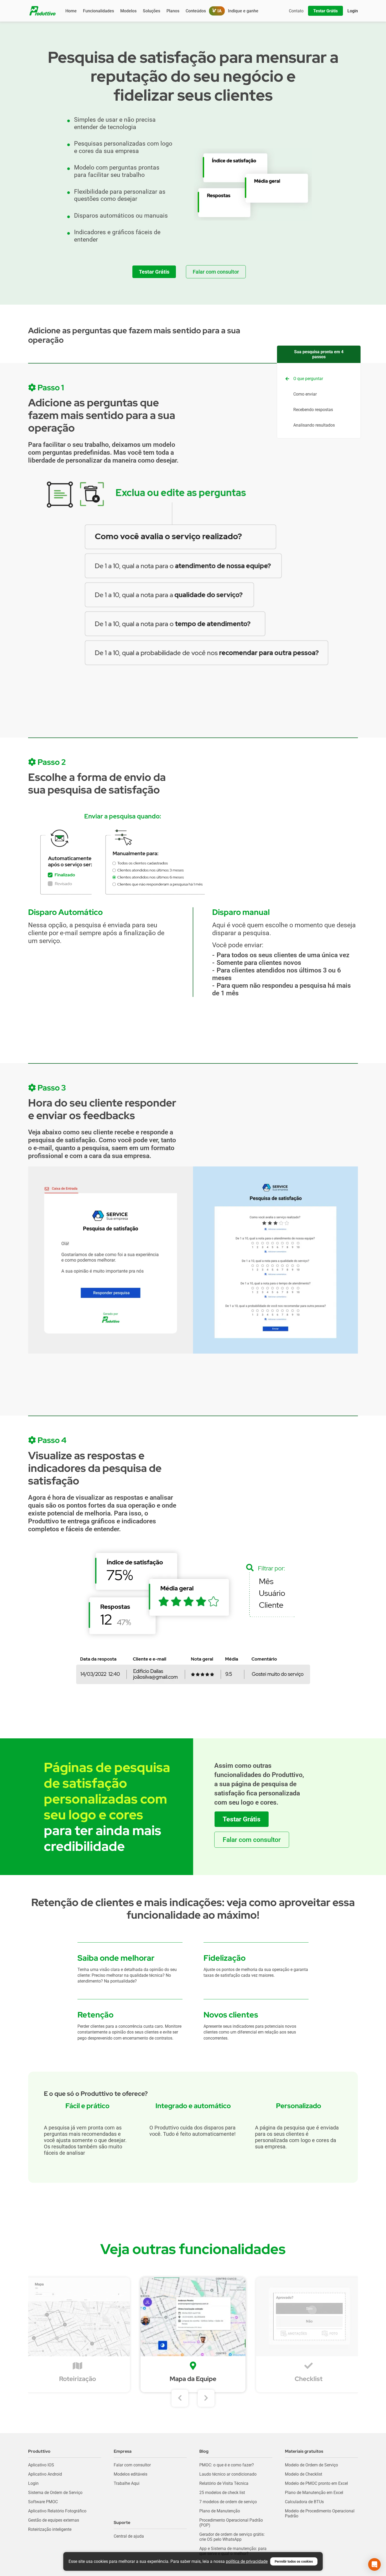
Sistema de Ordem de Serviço (55, 2493)
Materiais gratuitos (304, 2451)
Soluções (152, 11)
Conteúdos (196, 11)
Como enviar (305, 394)
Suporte (122, 2523)
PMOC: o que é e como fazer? (227, 2465)
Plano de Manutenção (220, 2511)
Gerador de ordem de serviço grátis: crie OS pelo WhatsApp (232, 2537)
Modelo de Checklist (304, 2474)
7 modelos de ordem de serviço (228, 2502)
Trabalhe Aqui (127, 2483)
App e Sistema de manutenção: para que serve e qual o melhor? (233, 2551)
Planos (173, 11)
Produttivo (39, 2451)
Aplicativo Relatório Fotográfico (57, 2511)
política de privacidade (247, 2561)
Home (71, 11)
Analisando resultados (314, 425)
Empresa (123, 2451)
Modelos (128, 11)
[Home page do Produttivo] (43, 11)
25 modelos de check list (222, 2493)
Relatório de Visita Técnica (224, 2483)
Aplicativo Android (45, 2474)
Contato (296, 11)
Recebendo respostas (313, 410)
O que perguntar (308, 379)
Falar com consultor (132, 2465)
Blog (204, 2451)
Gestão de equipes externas (54, 2520)
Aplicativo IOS (41, 2465)
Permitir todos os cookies (294, 2561)
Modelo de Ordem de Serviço (311, 2465)
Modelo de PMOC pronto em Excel (316, 2483)
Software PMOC (43, 2502)
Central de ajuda (129, 2536)
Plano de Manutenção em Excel (314, 2493)
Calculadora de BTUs (304, 2502)
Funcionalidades (98, 11)
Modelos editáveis (131, 2474)
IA (219, 11)
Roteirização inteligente (50, 2529)
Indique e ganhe (243, 11)
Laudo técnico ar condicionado (228, 2474)
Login (33, 2483)
